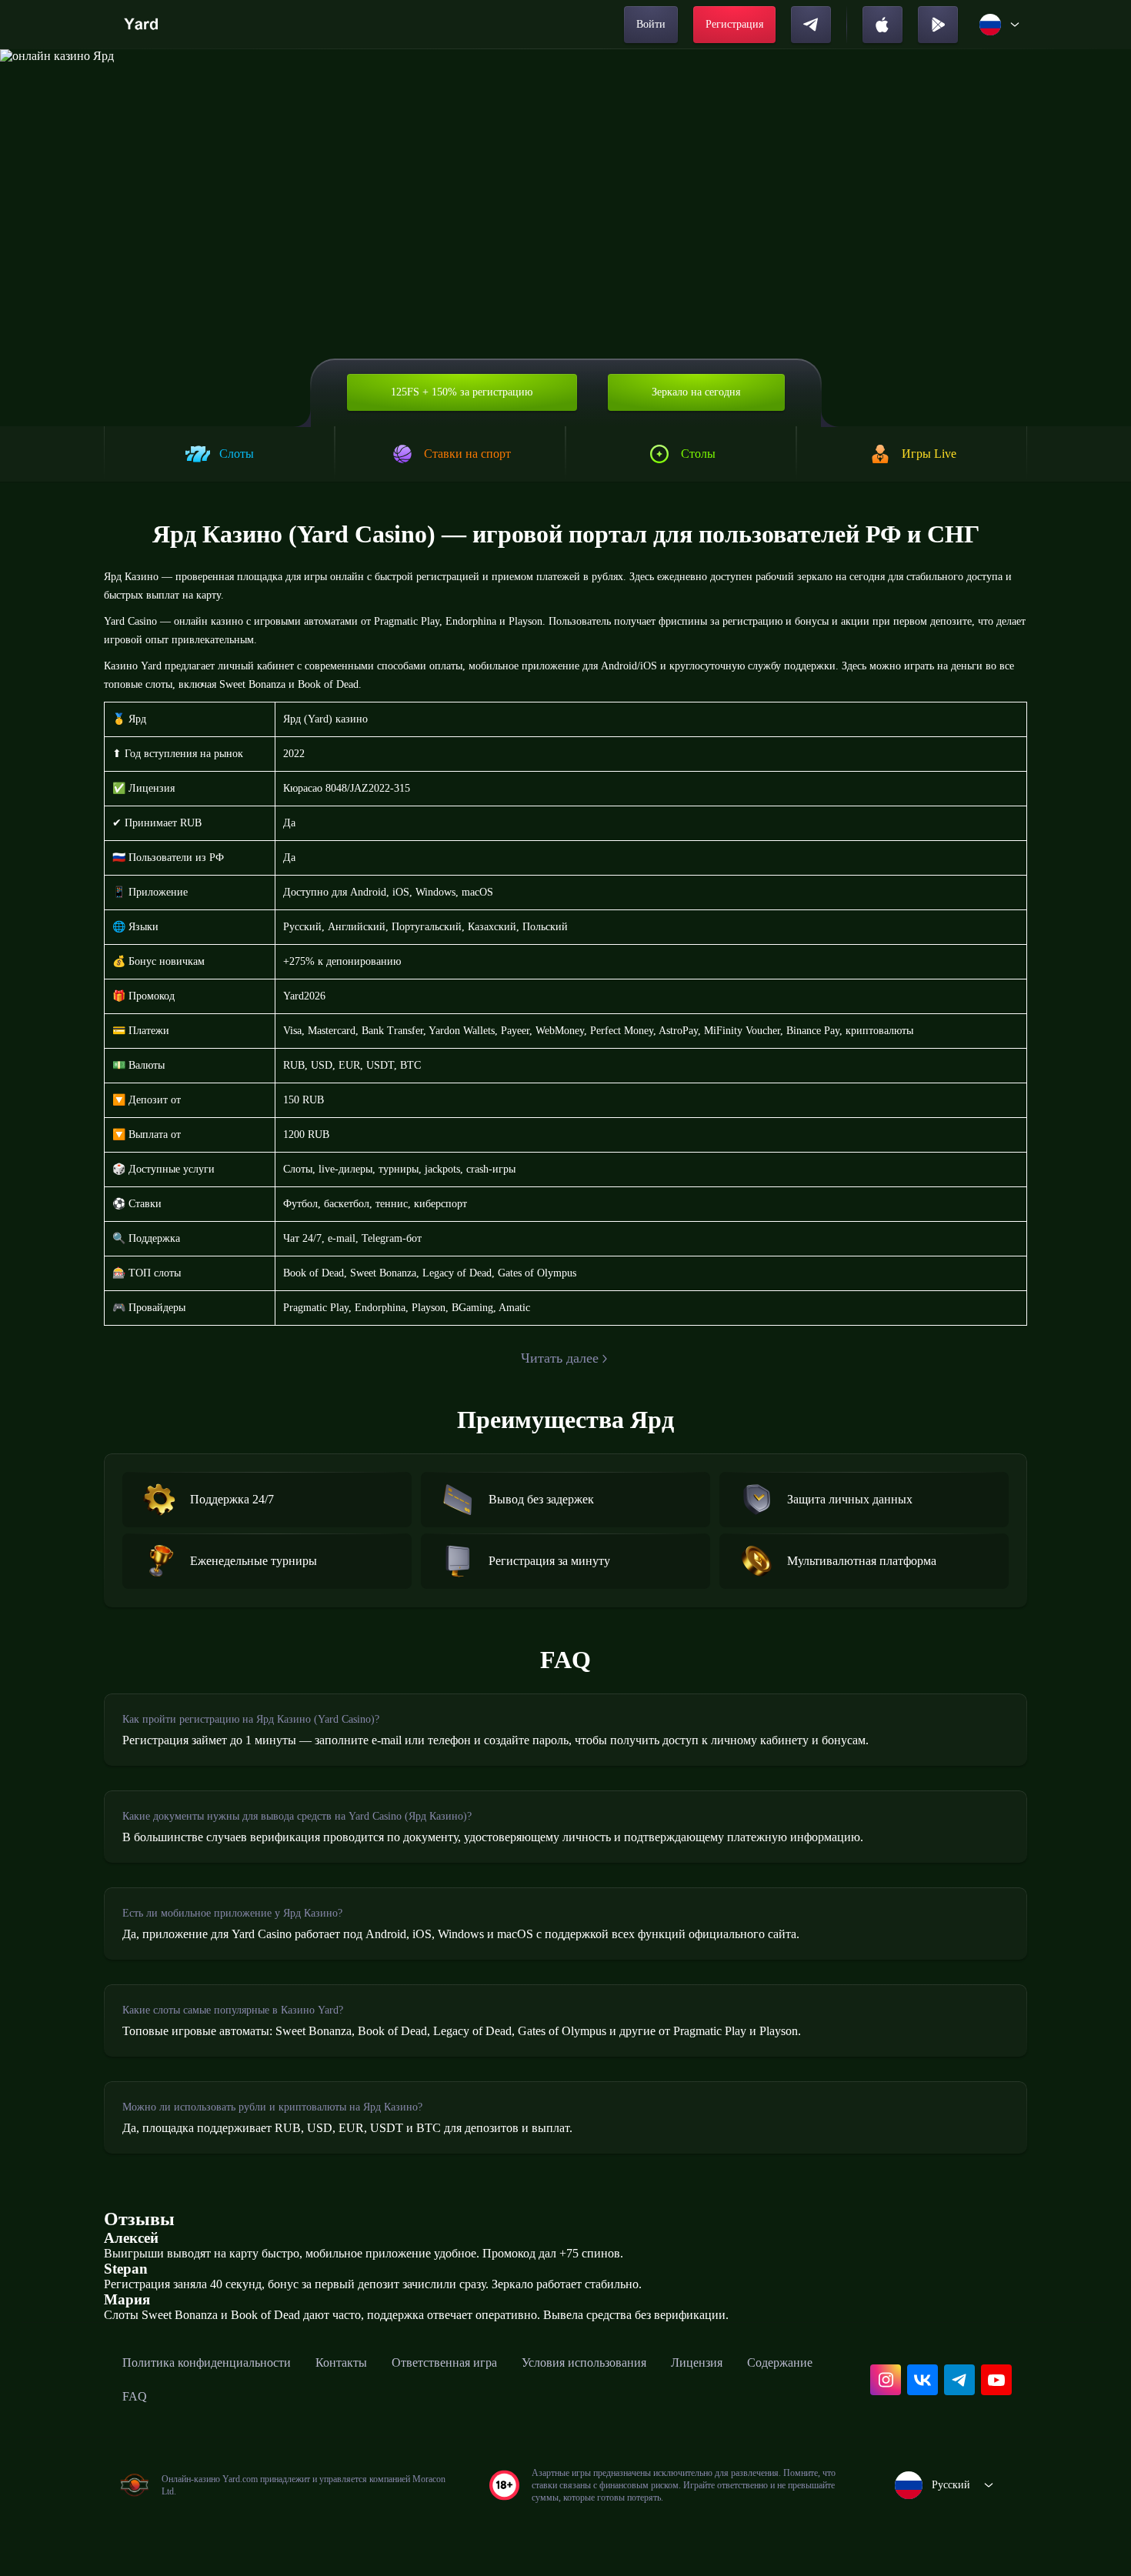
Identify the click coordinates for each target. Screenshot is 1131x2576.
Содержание (780, 2362)
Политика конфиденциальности (207, 2362)
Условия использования (584, 2362)
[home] (143, 25)
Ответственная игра (444, 2362)
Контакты (341, 2362)
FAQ (135, 2396)
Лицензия (697, 2362)
